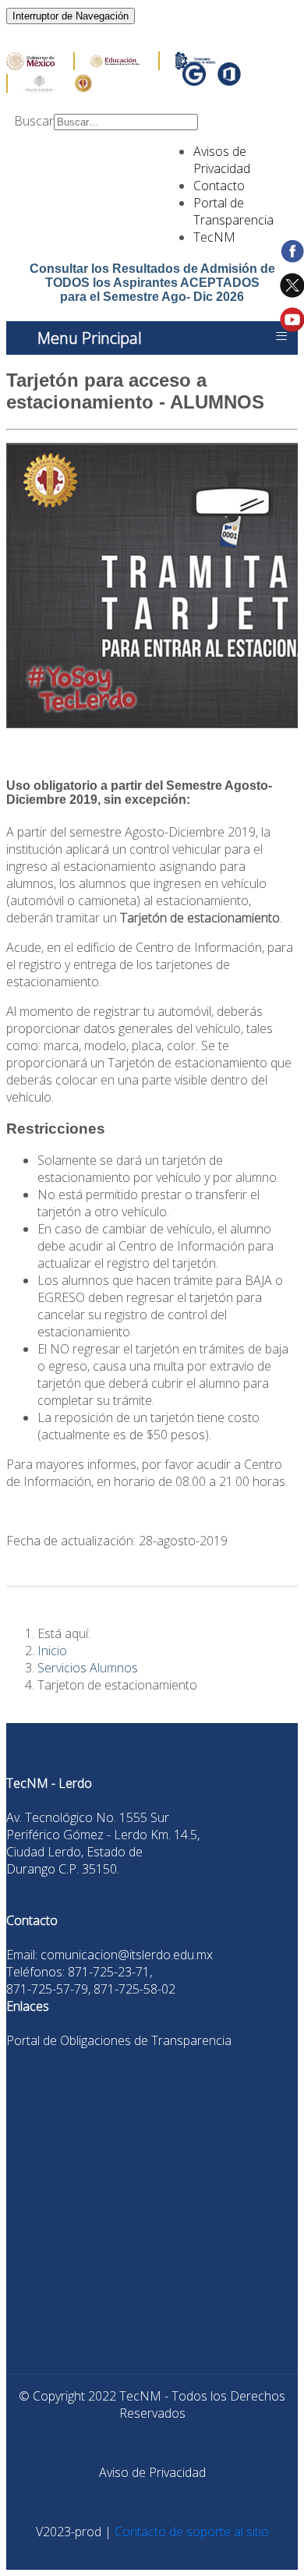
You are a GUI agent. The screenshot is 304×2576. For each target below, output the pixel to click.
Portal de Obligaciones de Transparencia (119, 2040)
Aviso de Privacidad (152, 2472)
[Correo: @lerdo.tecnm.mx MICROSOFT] (229, 80)
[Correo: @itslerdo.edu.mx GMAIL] (196, 80)
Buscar (34, 121)
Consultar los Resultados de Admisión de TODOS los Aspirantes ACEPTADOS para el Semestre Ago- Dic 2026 (152, 283)
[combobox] (126, 122)
